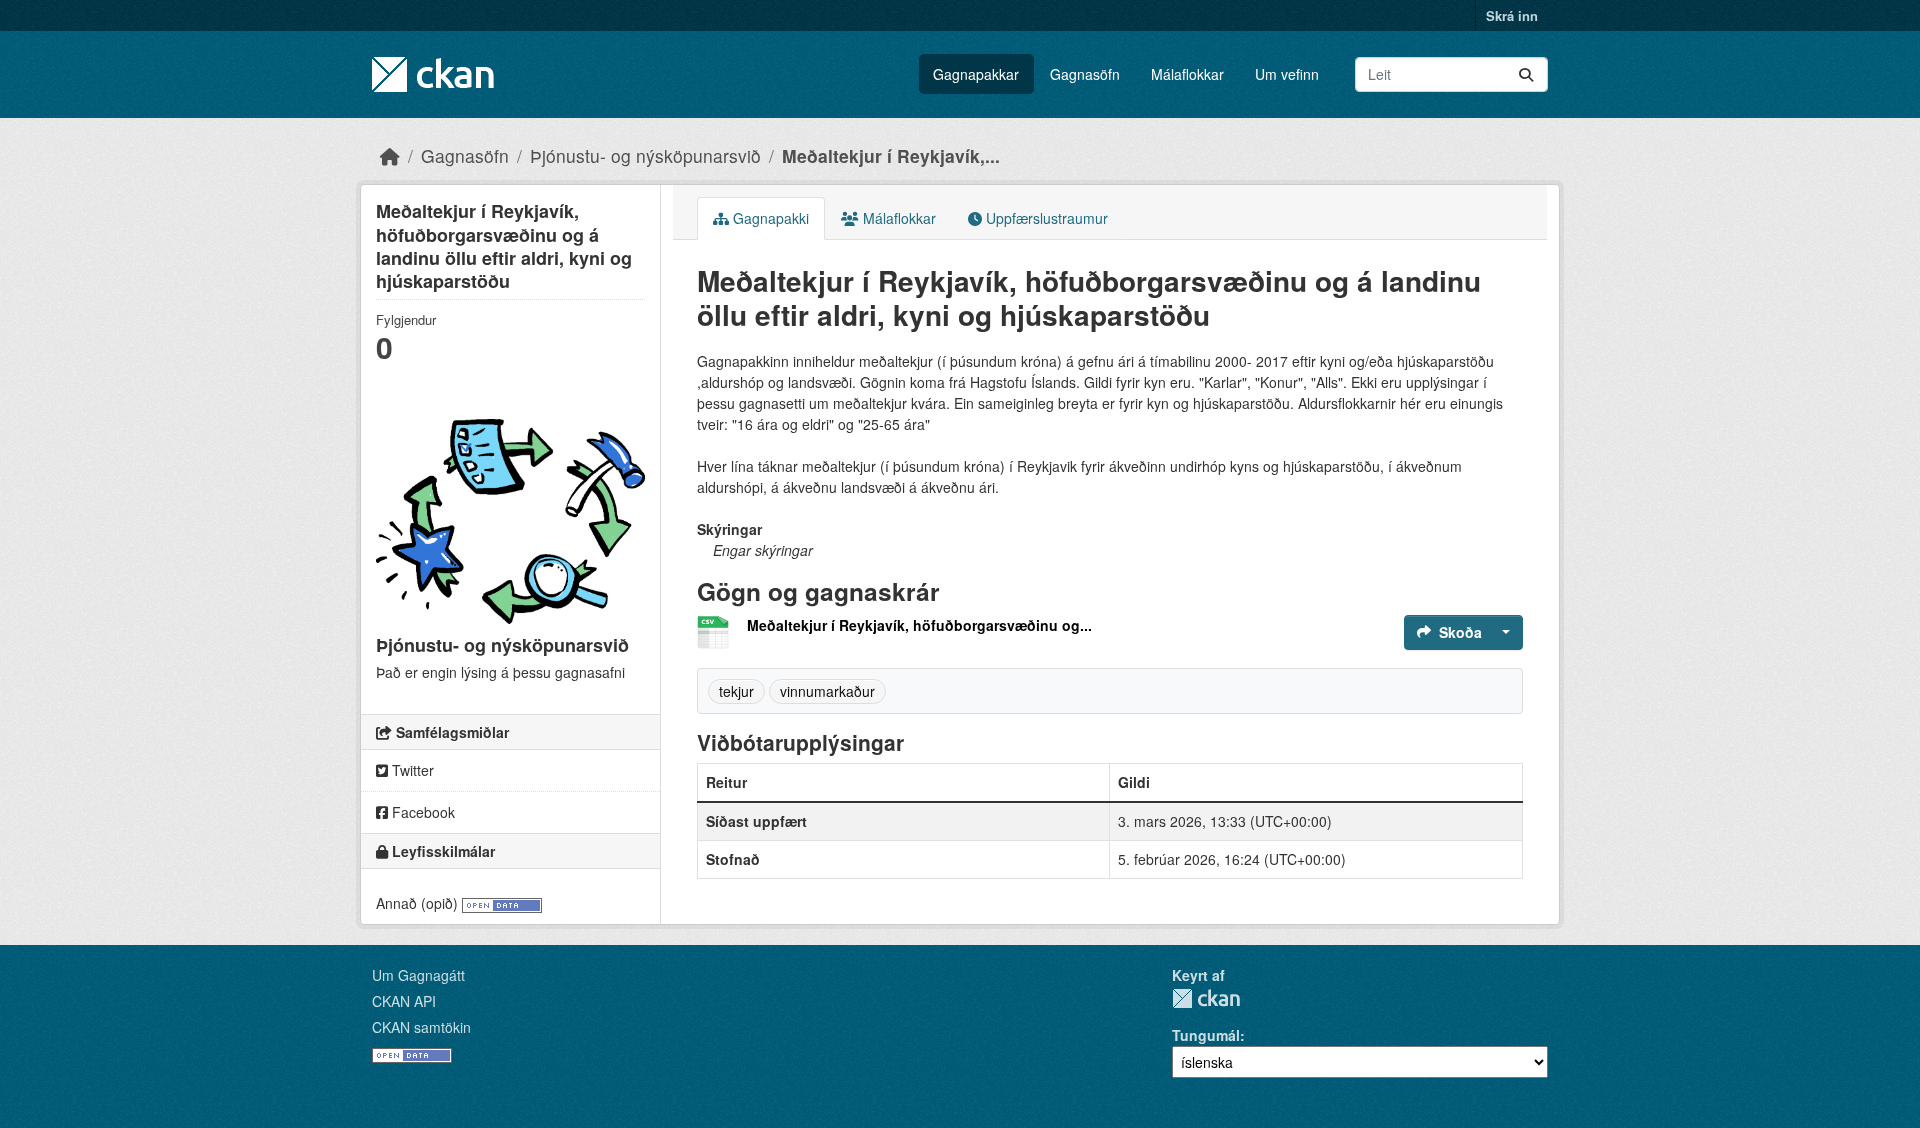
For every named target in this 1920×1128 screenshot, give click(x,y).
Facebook (421, 812)
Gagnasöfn (1085, 74)
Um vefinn (1287, 74)
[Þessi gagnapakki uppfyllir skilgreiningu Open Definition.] (502, 903)
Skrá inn (1512, 15)
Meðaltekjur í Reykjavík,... (891, 155)
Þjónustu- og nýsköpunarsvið (645, 155)
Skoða (1460, 632)
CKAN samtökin (421, 1027)
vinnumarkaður (827, 691)
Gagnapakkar (976, 74)
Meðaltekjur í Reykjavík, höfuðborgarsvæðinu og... (919, 625)
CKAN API (404, 1001)
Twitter (411, 770)
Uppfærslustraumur (1045, 218)
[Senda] (1526, 74)
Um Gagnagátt (418, 975)
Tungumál (1206, 1035)
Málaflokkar (1187, 74)
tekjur (736, 691)
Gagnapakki (769, 218)
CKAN (1206, 998)
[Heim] (390, 155)
